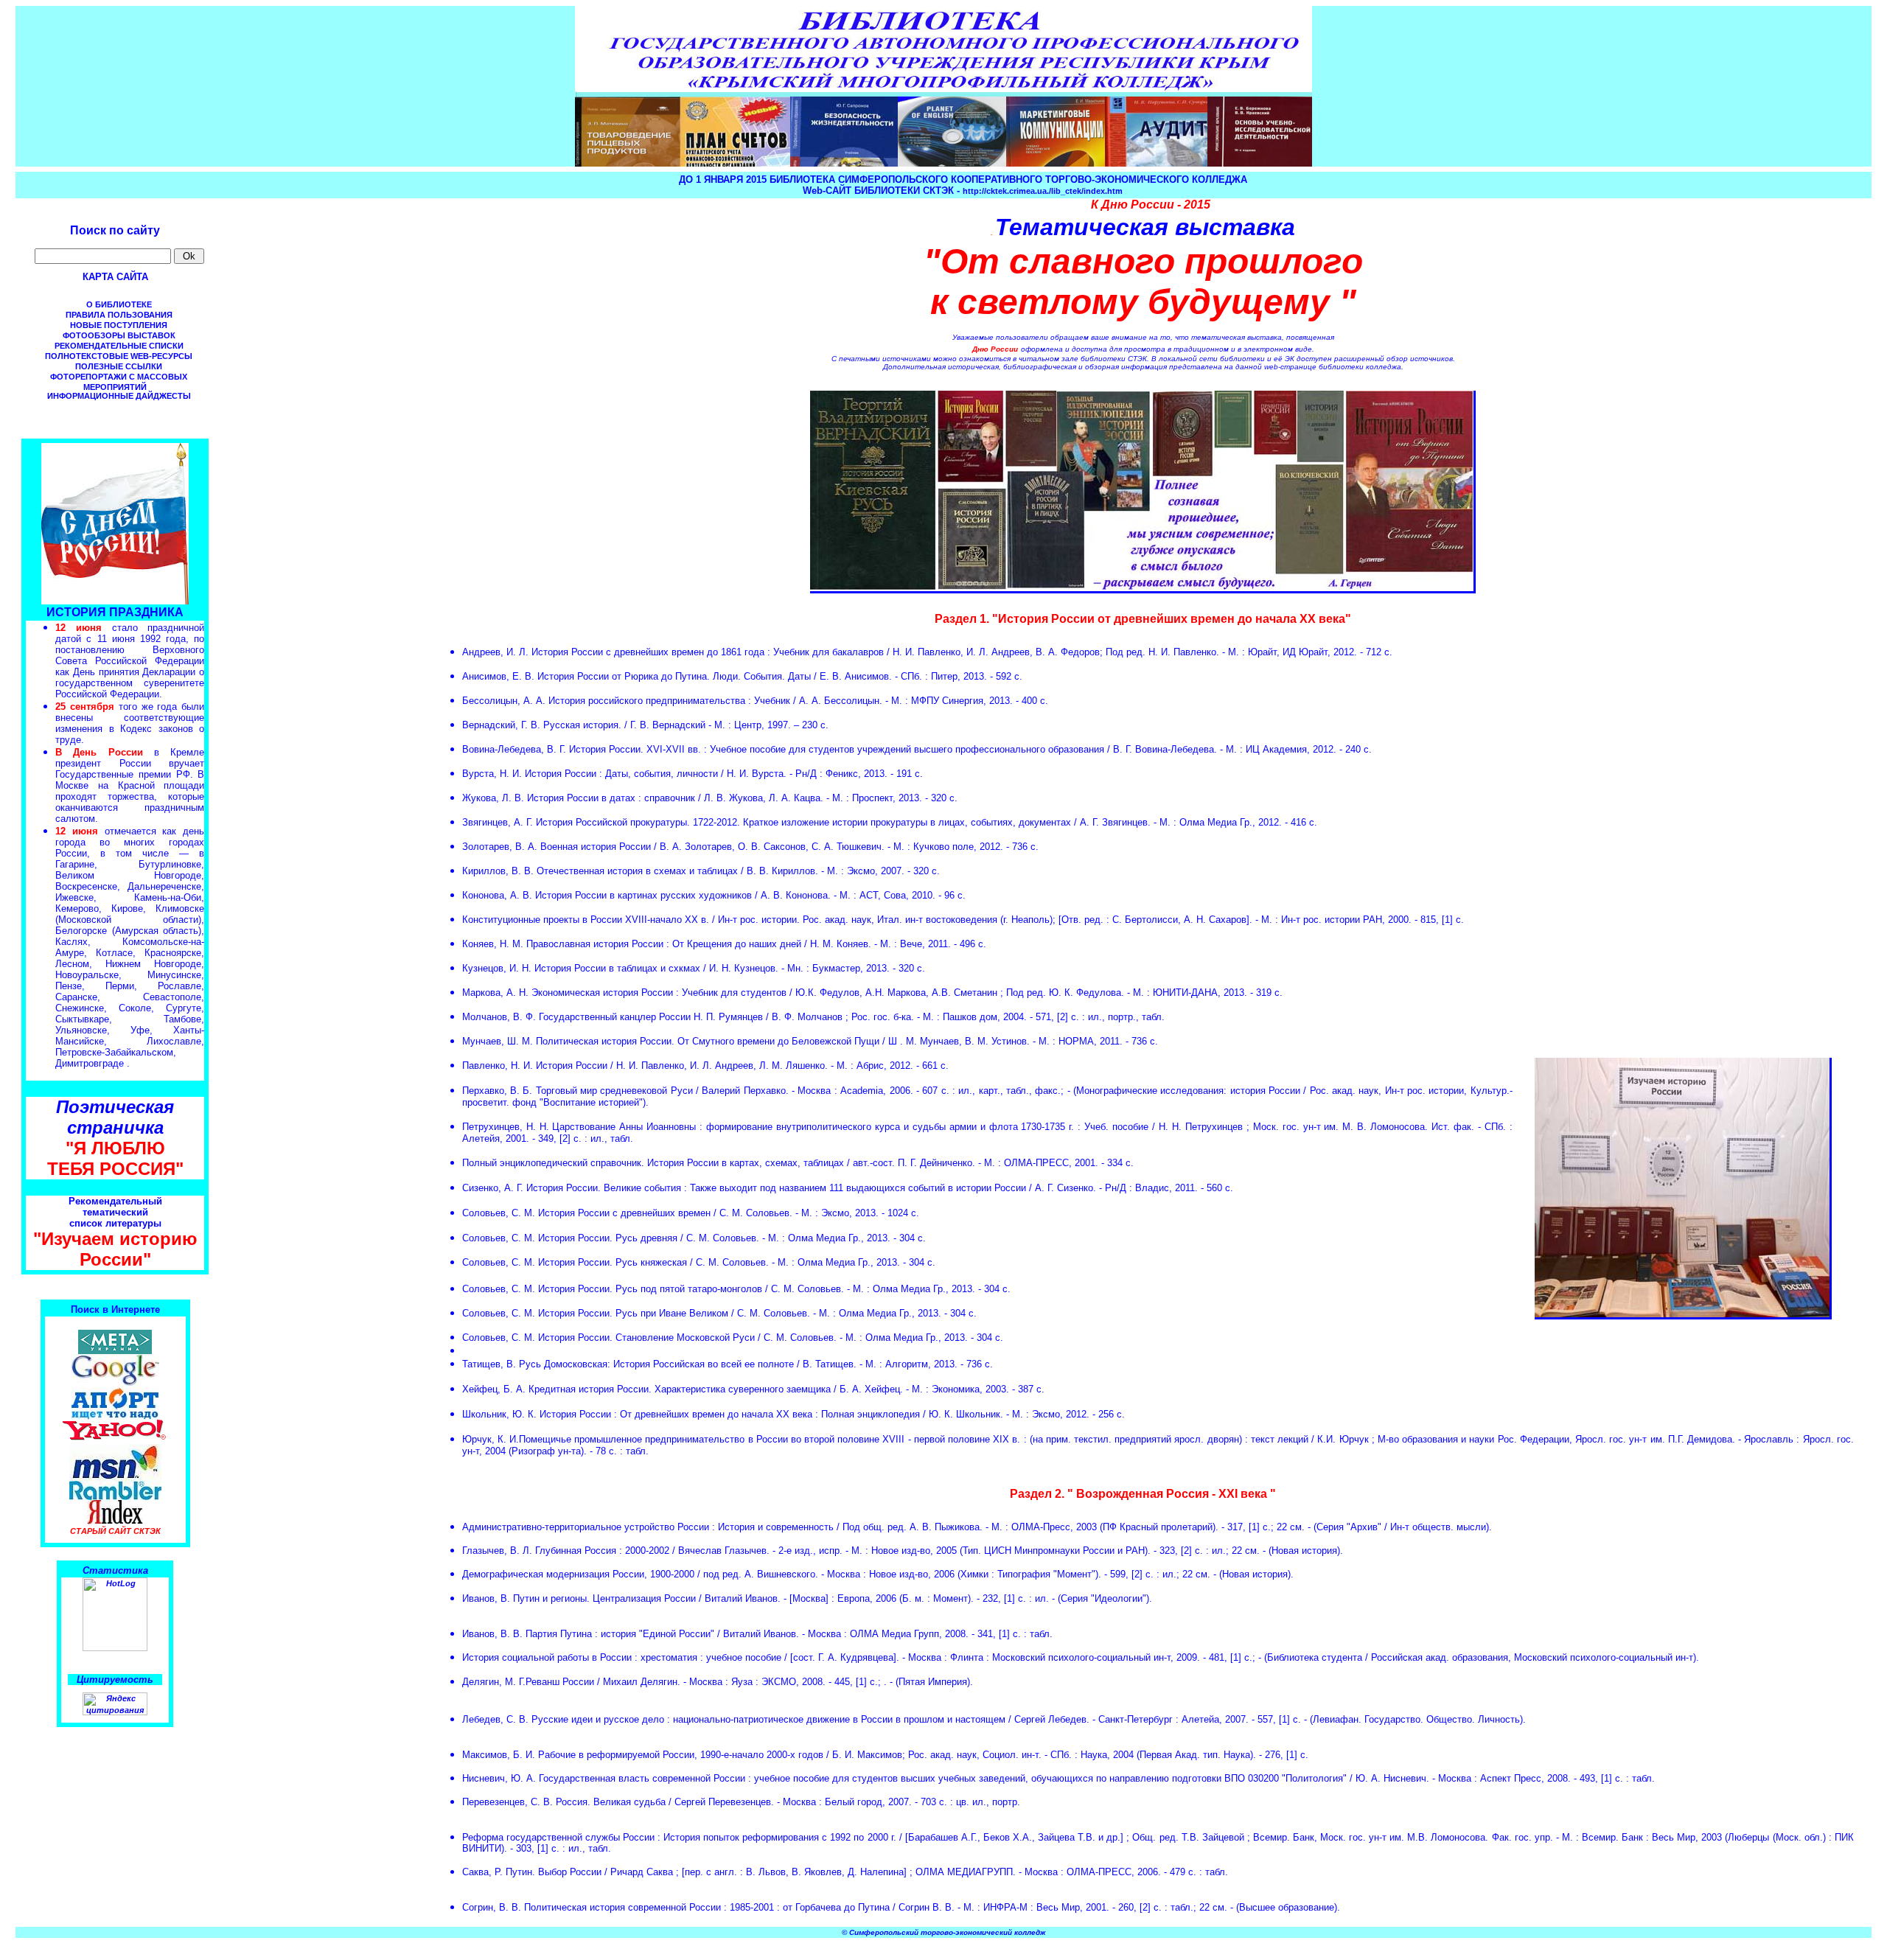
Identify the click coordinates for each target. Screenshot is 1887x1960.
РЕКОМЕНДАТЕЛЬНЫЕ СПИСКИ (119, 346)
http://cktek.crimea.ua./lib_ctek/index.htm (1043, 191)
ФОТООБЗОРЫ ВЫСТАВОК (119, 335)
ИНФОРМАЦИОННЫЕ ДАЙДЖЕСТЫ (119, 396)
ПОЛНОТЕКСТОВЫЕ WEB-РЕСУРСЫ (119, 356)
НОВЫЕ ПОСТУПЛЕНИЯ (119, 325)
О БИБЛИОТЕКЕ (119, 304)
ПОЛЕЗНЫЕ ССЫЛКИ (119, 366)
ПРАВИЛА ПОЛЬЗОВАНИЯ (119, 315)
